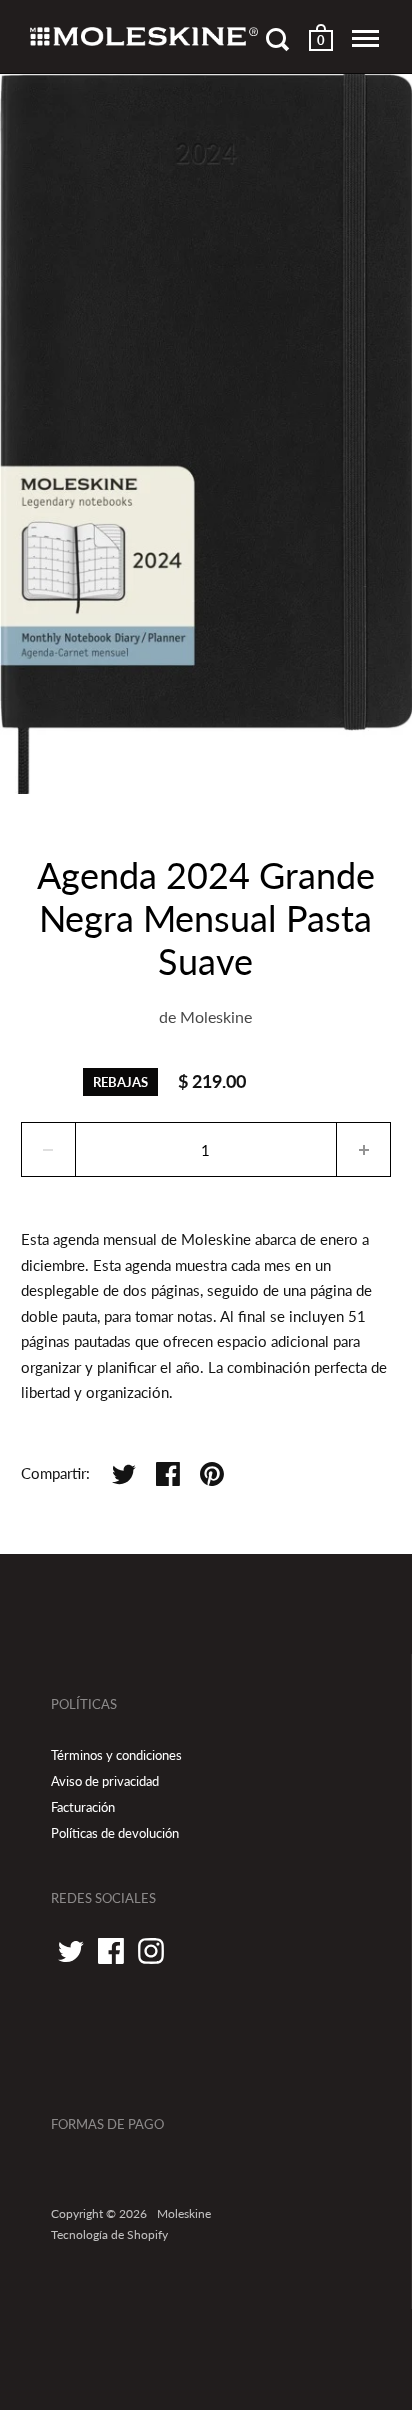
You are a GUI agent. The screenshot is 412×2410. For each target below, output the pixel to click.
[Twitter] (71, 1951)
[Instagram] (151, 1951)
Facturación (83, 1807)
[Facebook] (111, 1951)
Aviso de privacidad (105, 1781)
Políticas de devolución (115, 1833)
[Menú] (365, 39)
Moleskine (216, 1016)
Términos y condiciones (116, 1755)
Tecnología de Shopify (109, 2234)
